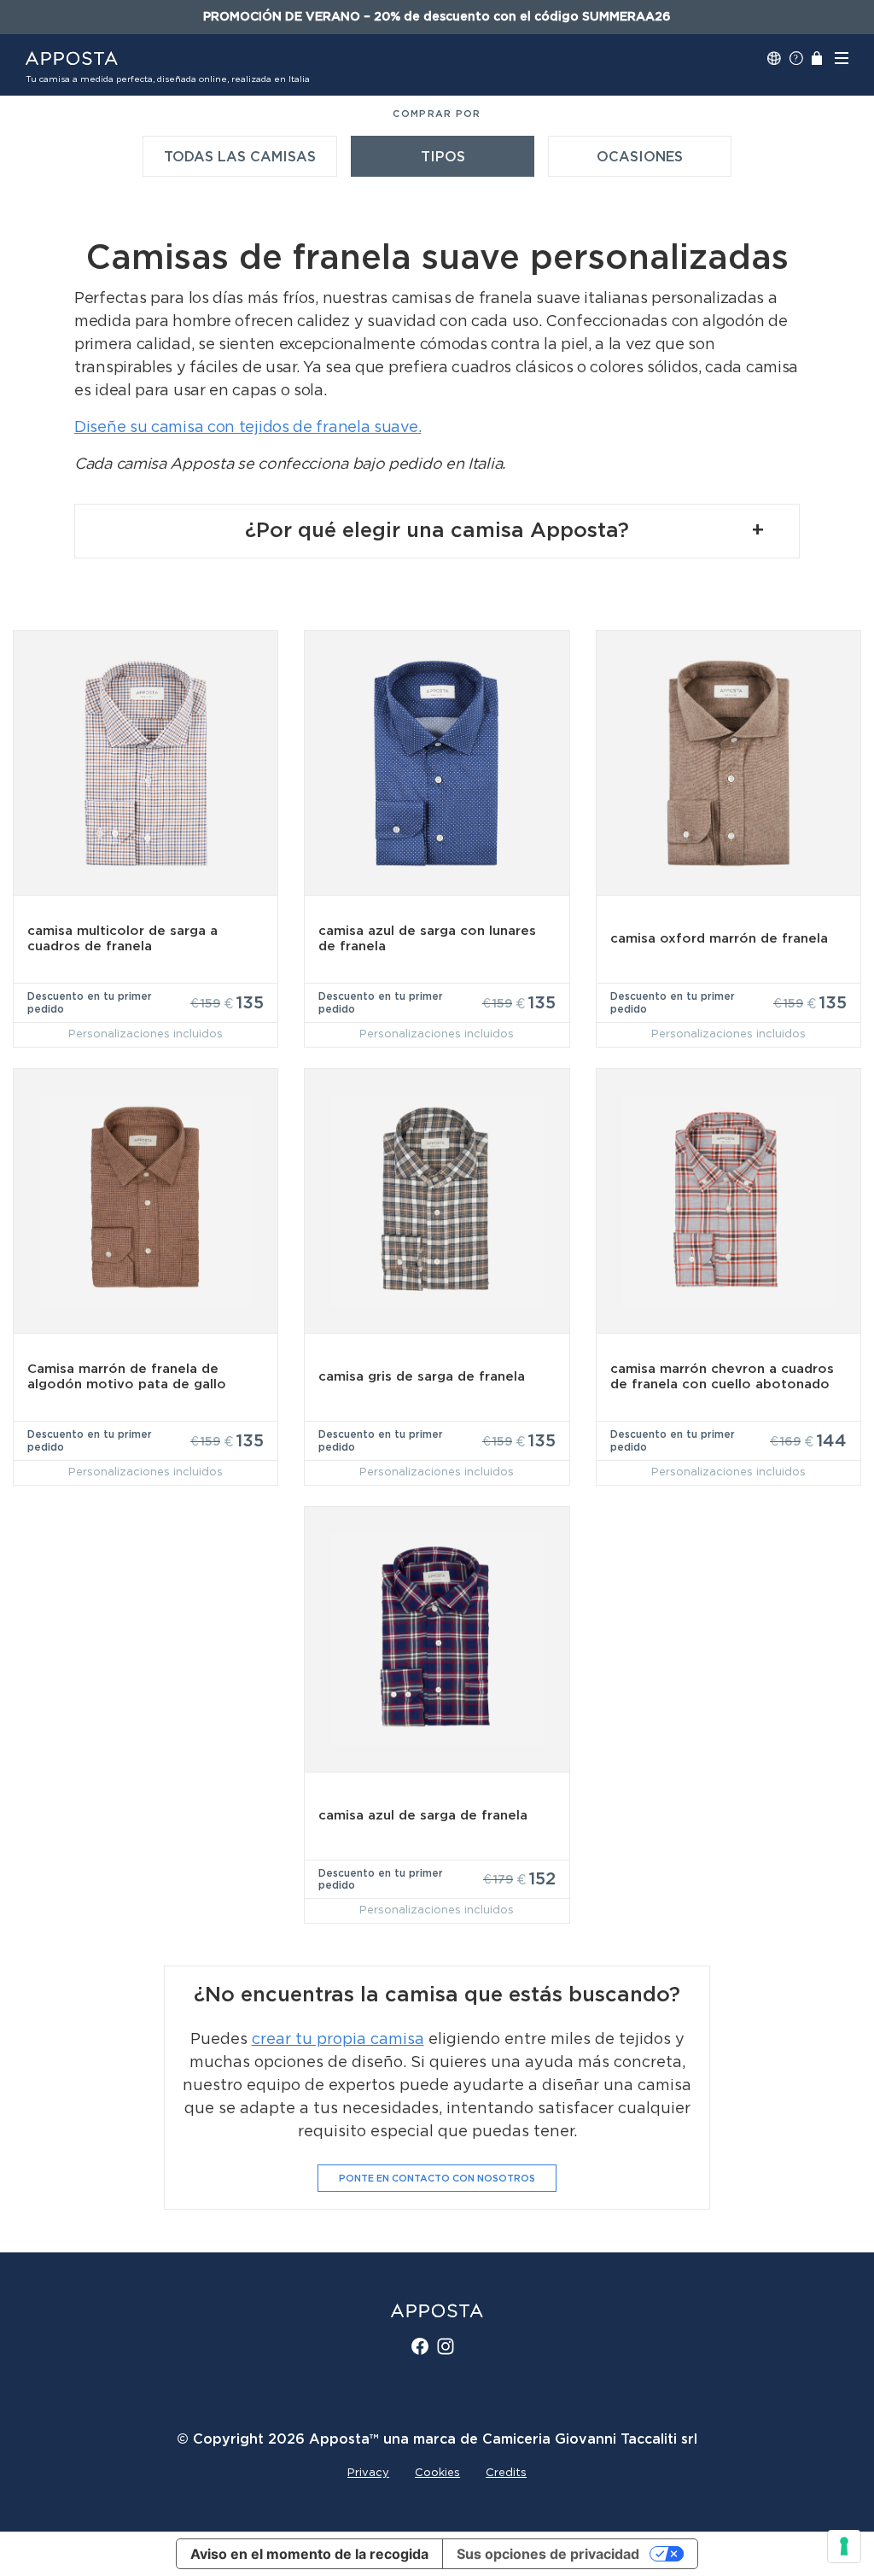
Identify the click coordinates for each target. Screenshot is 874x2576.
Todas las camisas (240, 157)
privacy (368, 2473)
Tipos (443, 157)
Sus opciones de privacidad (548, 2554)
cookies (437, 2473)
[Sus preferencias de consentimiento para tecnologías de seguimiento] (844, 2546)
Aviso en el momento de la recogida (309, 2554)
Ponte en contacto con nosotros (437, 2179)
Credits (506, 2473)
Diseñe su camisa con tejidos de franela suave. (248, 428)
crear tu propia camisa (338, 2040)
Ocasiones (640, 157)
